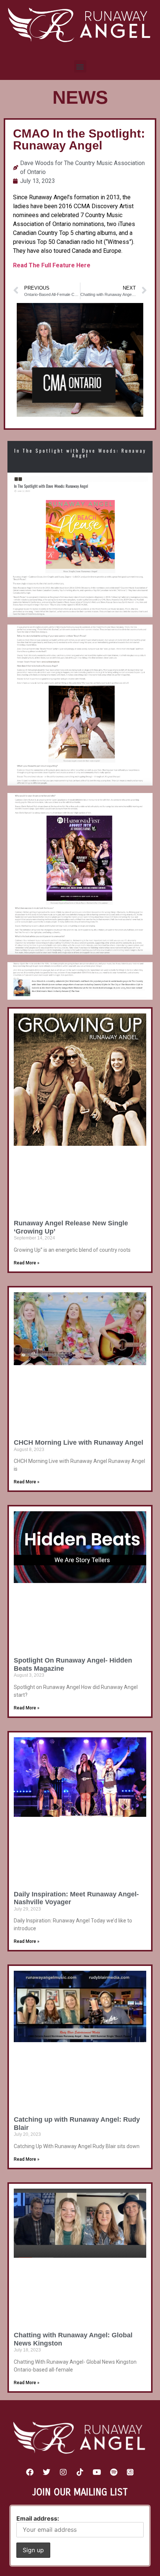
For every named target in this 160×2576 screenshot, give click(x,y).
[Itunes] (130, 2472)
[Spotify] (113, 2472)
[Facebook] (30, 2472)
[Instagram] (63, 2472)
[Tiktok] (80, 2472)
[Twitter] (47, 2472)
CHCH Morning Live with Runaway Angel (79, 1442)
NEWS (80, 97)
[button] (80, 66)
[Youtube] (97, 2472)
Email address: (38, 2518)
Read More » (27, 1263)
